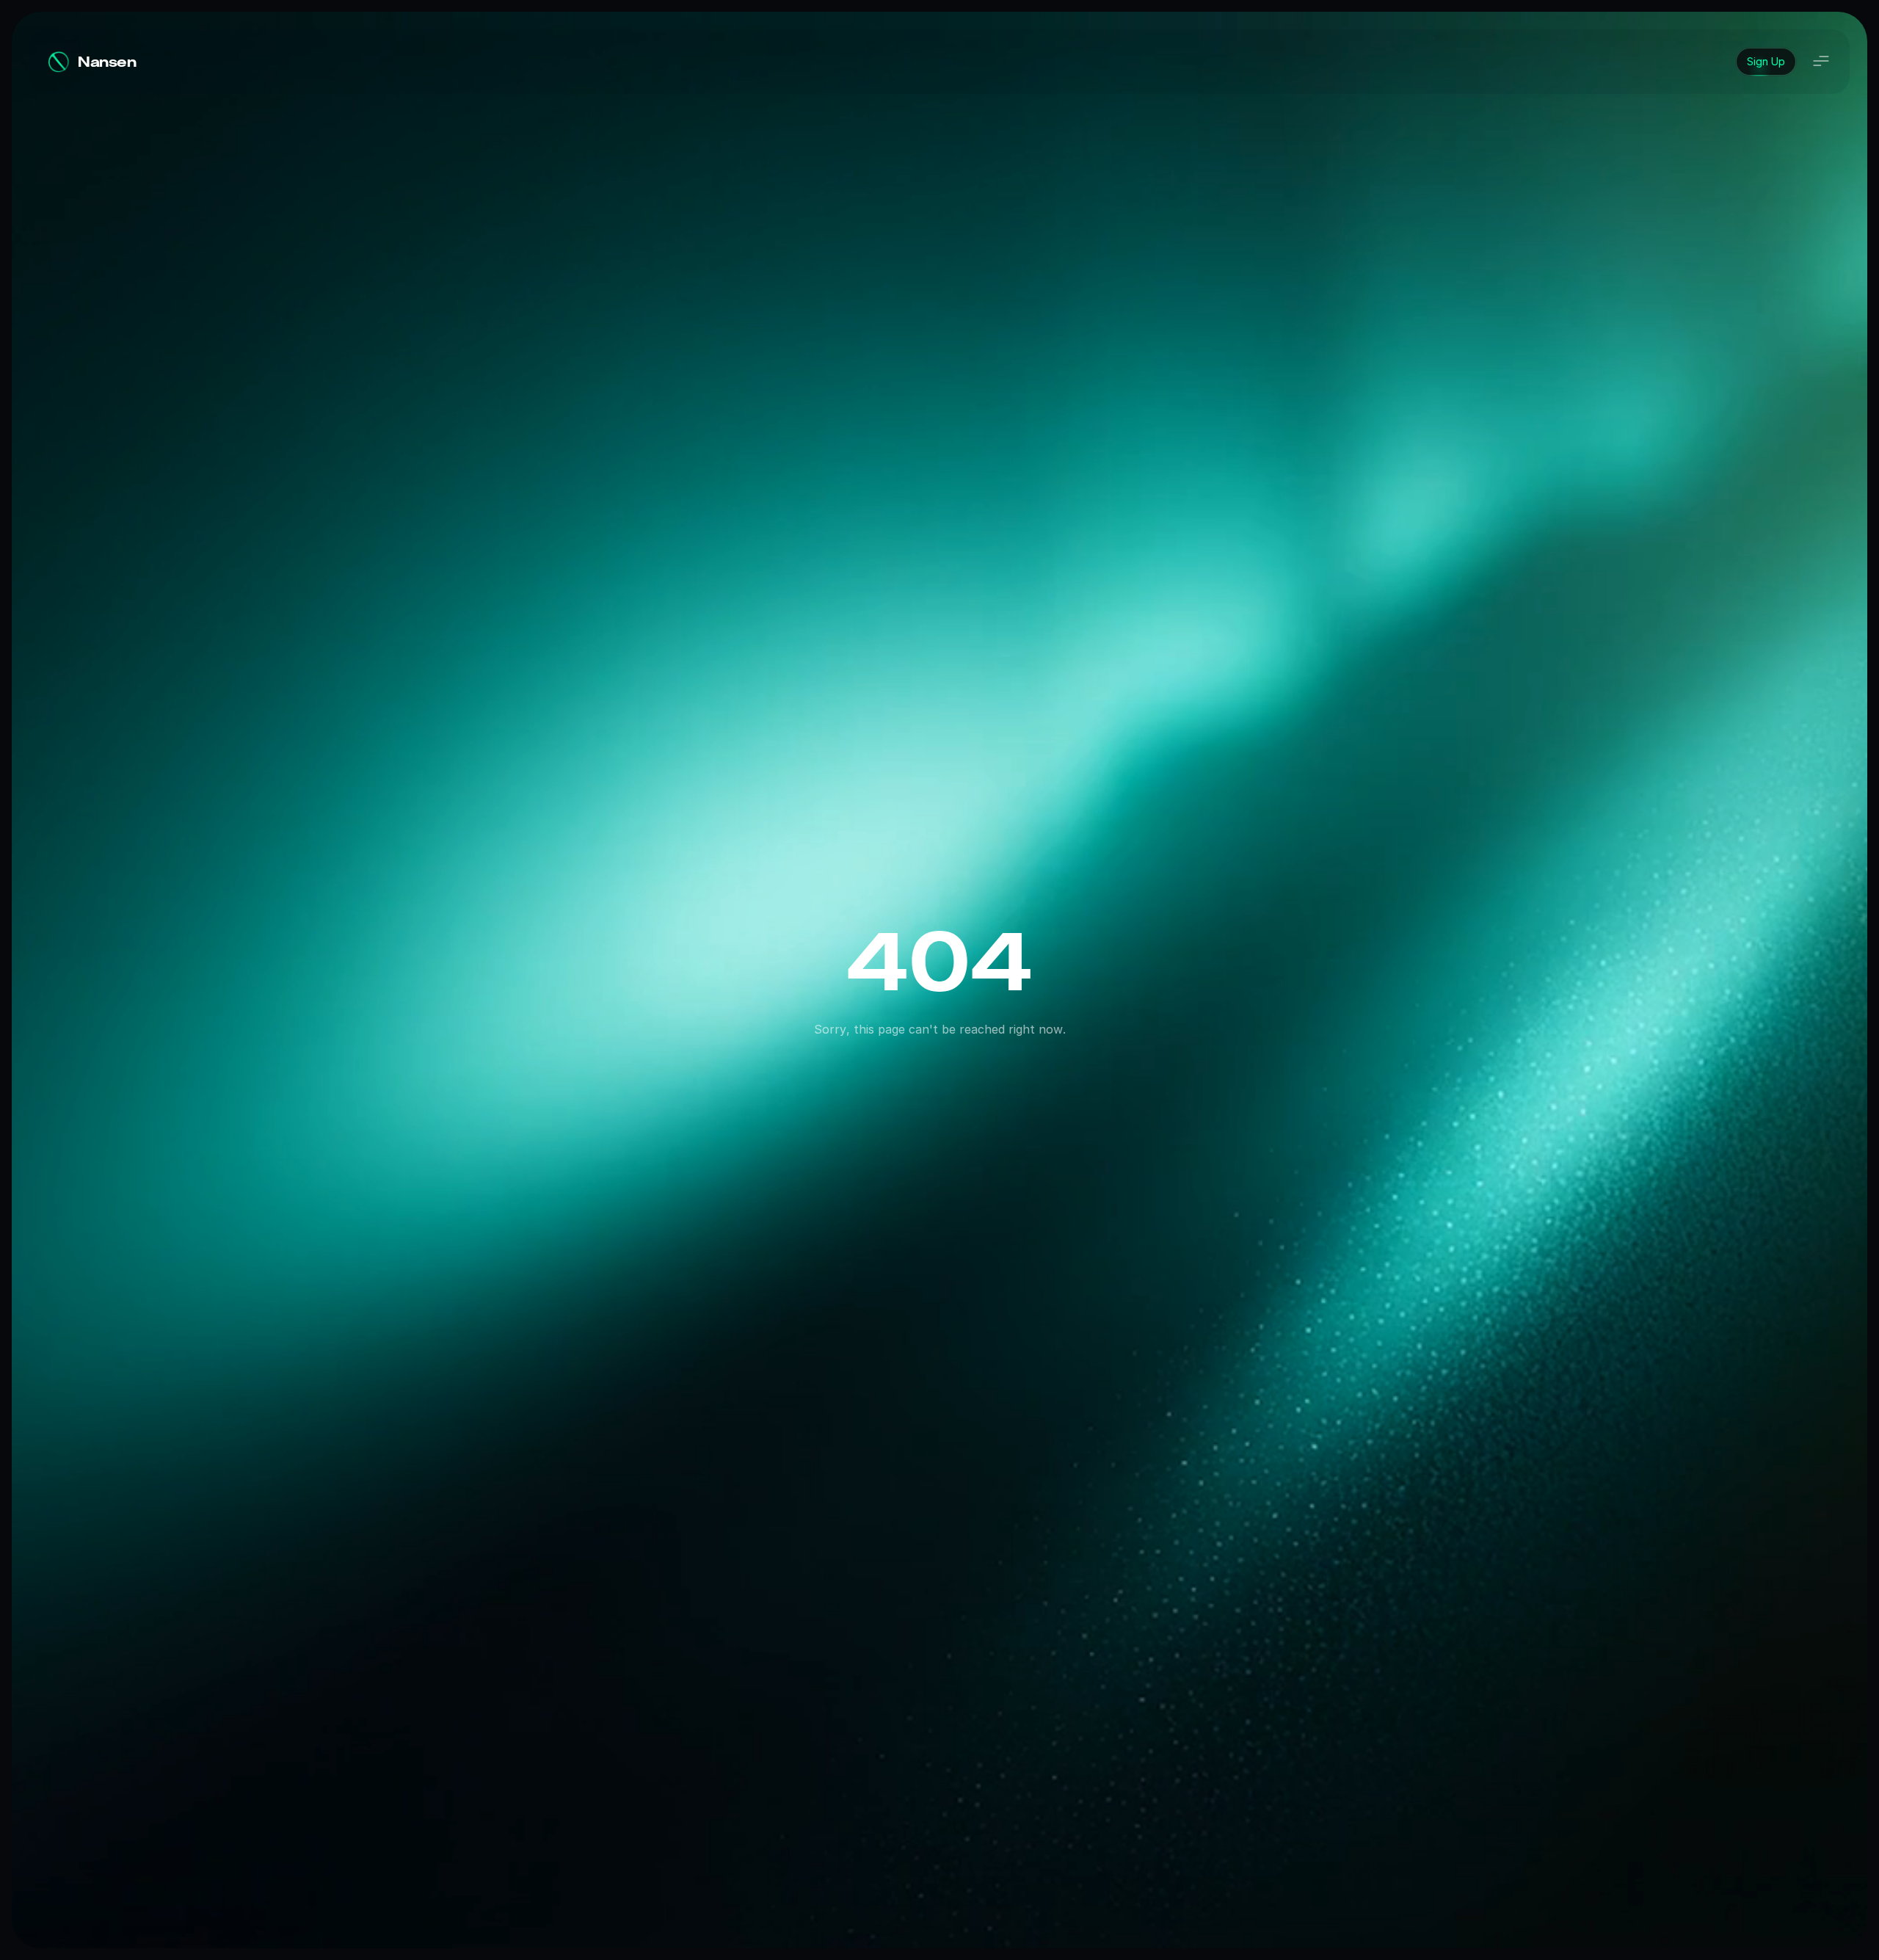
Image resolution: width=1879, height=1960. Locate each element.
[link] (1766, 62)
